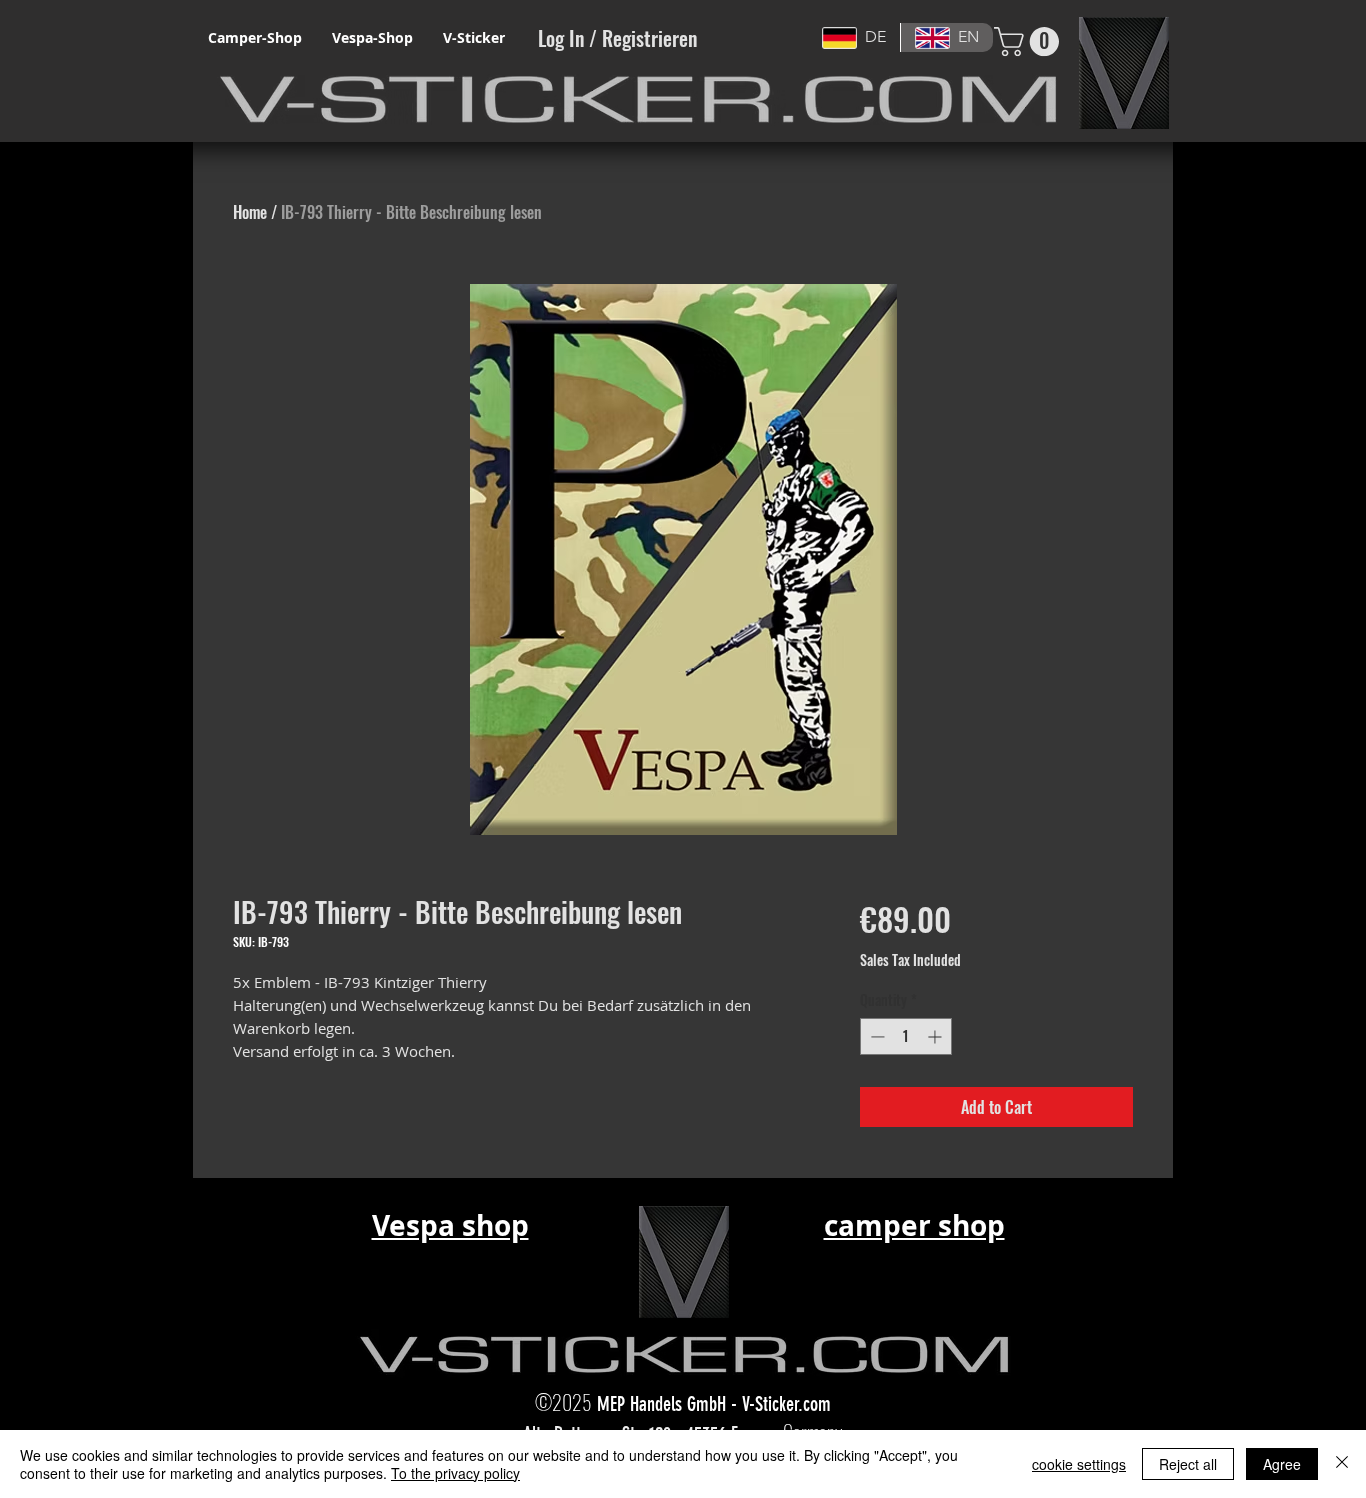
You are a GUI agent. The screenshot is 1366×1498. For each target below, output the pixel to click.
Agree (1282, 1464)
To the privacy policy (455, 1473)
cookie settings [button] (1079, 1464)
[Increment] (936, 1036)
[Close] (1342, 1464)
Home (250, 212)
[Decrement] (875, 1036)
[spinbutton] (906, 1036)
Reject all (1188, 1464)
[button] (1030, 41)
